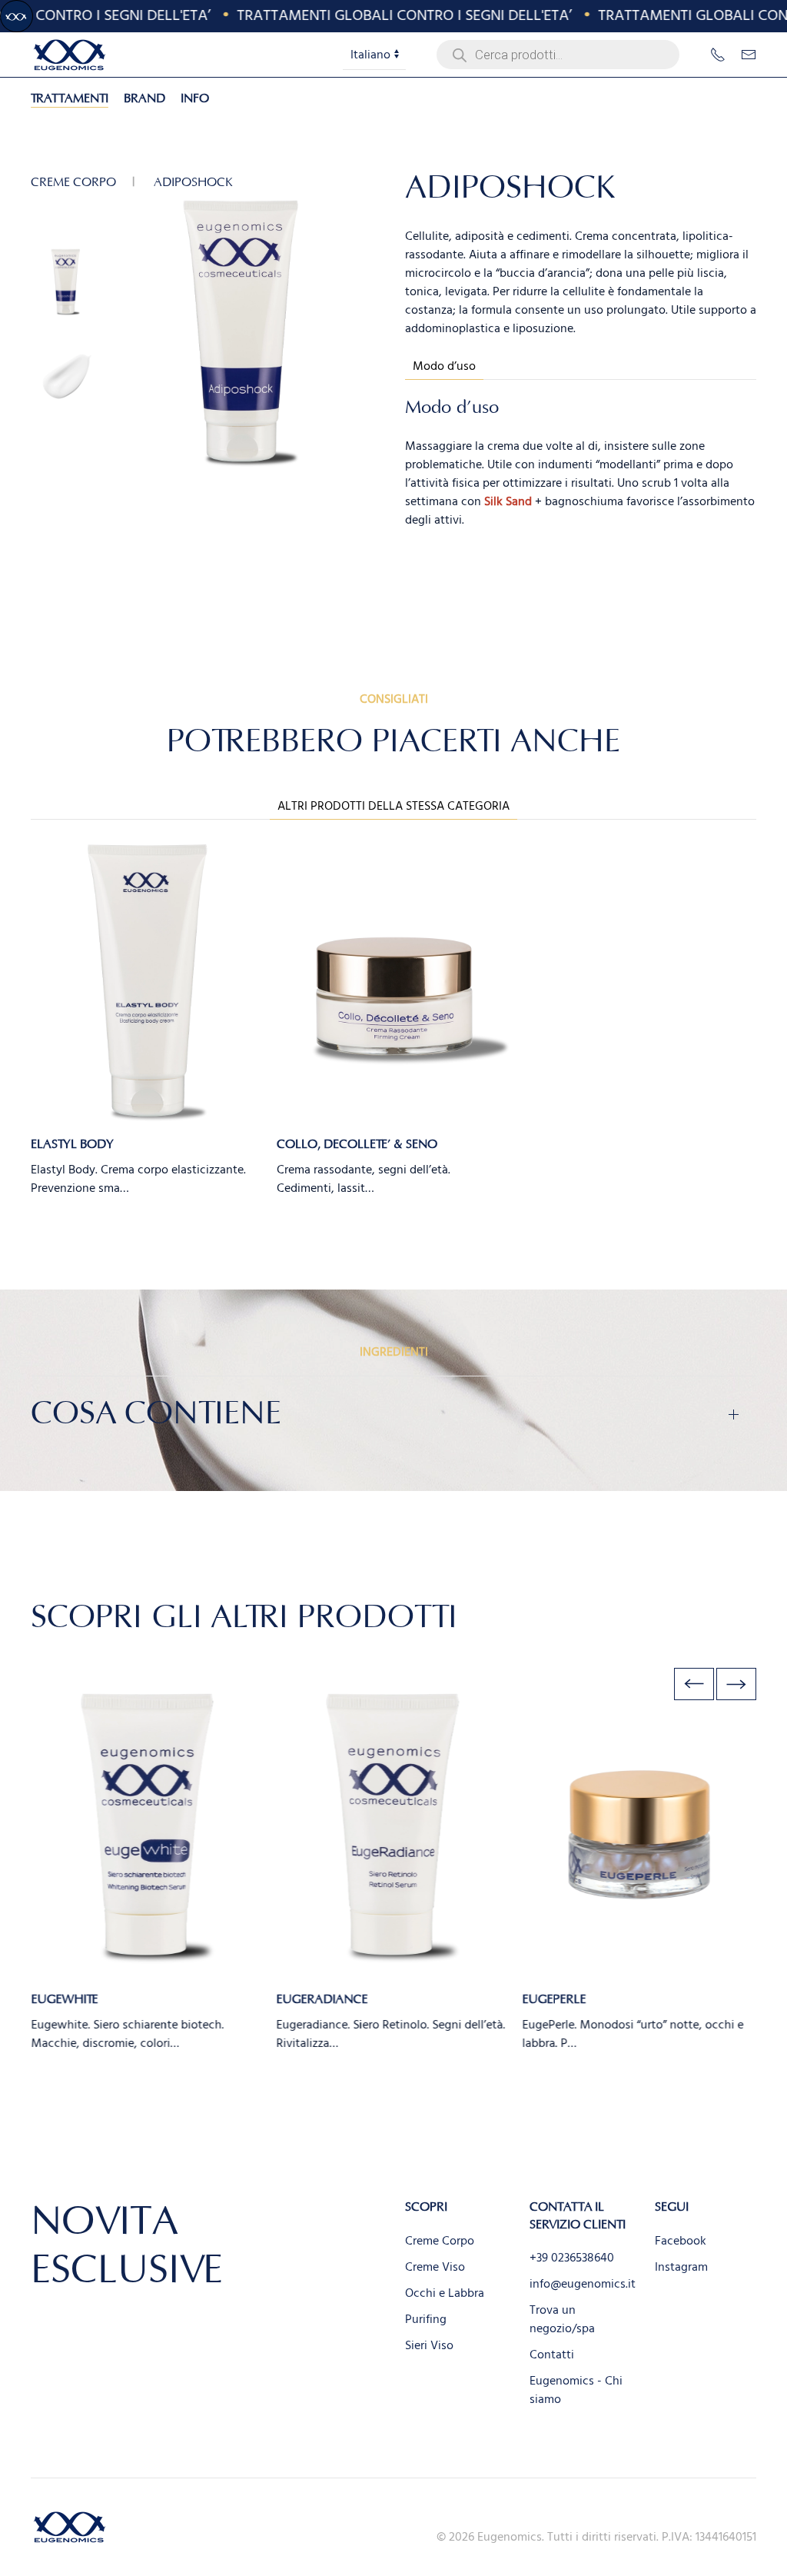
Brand (144, 98)
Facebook (681, 2241)
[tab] (66, 282)
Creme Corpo (440, 2241)
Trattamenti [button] (70, 98)
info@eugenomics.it (583, 2284)
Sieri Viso (429, 2345)
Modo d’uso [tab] (444, 366)
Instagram (681, 2267)
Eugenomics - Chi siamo (576, 2390)
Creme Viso (435, 2267)
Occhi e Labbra (445, 2293)
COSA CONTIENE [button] (156, 1414)
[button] (694, 1684)
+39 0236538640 (572, 2258)
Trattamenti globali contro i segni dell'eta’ (383, 15)
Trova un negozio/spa (562, 2319)
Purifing (426, 2319)
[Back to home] (69, 55)
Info (195, 98)
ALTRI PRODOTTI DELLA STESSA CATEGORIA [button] (393, 806)
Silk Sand (508, 501)
